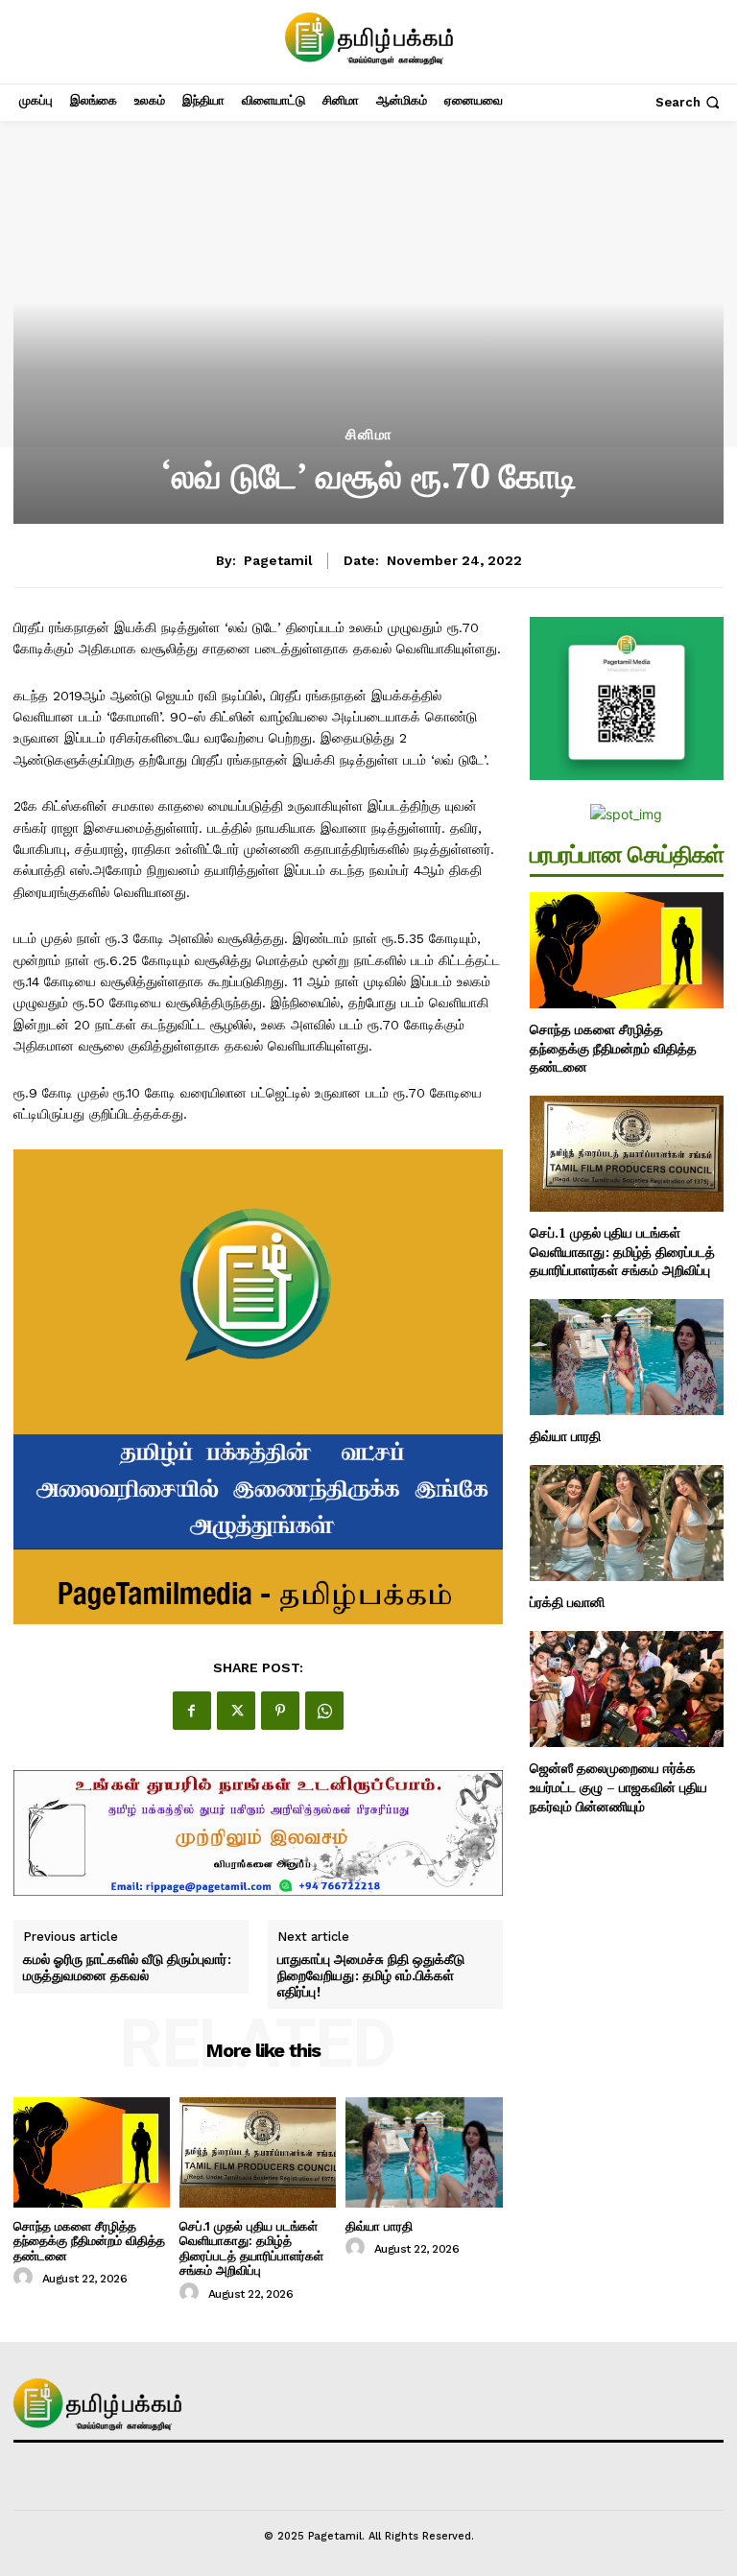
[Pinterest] (280, 1711)
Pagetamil (278, 560)
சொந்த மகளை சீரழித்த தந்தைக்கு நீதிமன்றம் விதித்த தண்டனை (89, 2241)
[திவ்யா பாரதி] (424, 2152)
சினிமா (369, 435)
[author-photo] (26, 2278)
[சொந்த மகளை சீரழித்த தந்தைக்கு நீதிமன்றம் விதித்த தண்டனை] (92, 2152)
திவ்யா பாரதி (379, 2226)
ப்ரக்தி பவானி (567, 1602)
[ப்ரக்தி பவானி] (627, 1523)
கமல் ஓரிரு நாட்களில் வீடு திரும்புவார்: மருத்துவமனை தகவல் (127, 1968)
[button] (689, 102)
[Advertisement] (368, 284)
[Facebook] (192, 1711)
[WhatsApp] (324, 1711)
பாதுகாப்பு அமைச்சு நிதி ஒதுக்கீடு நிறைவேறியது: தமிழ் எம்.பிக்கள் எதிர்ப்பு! (371, 1975)
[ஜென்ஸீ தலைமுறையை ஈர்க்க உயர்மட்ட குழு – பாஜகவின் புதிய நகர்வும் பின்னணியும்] (627, 1689)
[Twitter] (236, 1711)
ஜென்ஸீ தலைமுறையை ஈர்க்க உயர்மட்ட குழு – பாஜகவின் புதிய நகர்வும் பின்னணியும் (618, 1786)
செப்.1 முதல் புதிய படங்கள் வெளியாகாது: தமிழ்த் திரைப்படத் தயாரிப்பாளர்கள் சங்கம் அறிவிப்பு (251, 2249)
